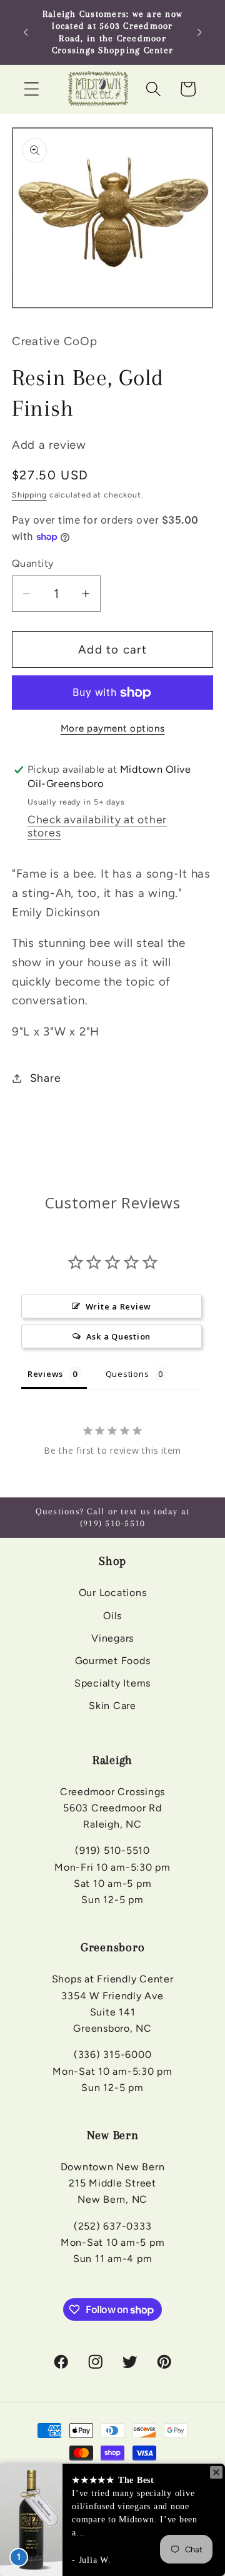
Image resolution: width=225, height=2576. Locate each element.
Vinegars (112, 1638)
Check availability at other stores (97, 826)
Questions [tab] (127, 1374)
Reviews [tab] (45, 1374)
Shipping (29, 495)
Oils (112, 1616)
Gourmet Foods (113, 1661)
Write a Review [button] (119, 1306)
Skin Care (112, 1706)
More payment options (113, 728)
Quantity (33, 563)
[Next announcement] (199, 32)
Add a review (49, 445)
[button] (32, 89)
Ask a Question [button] (119, 1336)
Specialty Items (112, 1683)
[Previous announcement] (26, 32)
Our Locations (113, 1593)
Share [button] (46, 1078)
